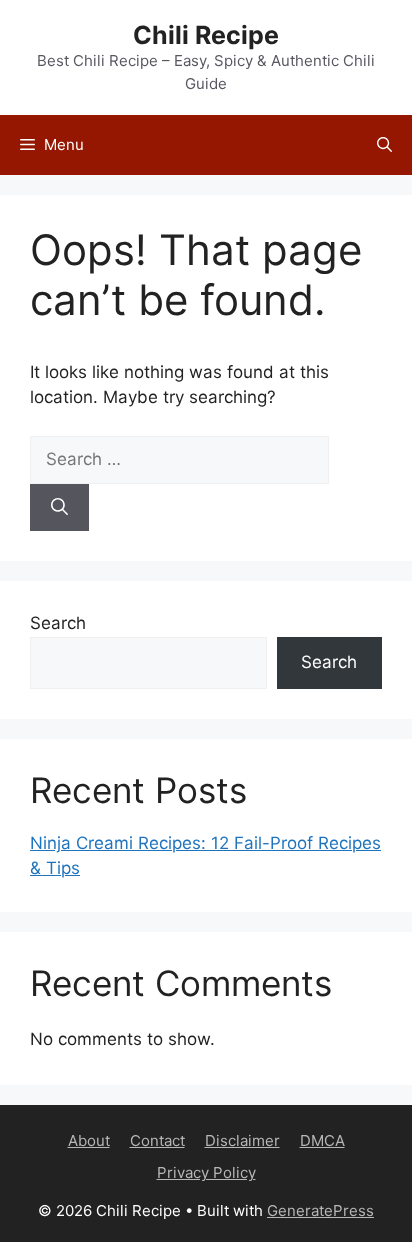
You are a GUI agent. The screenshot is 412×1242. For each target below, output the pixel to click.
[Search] (59, 508)
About (89, 1140)
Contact (157, 1140)
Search (58, 623)
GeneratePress (320, 1210)
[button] (384, 145)
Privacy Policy (206, 1172)
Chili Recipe (206, 35)
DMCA (322, 1140)
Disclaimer (242, 1140)
